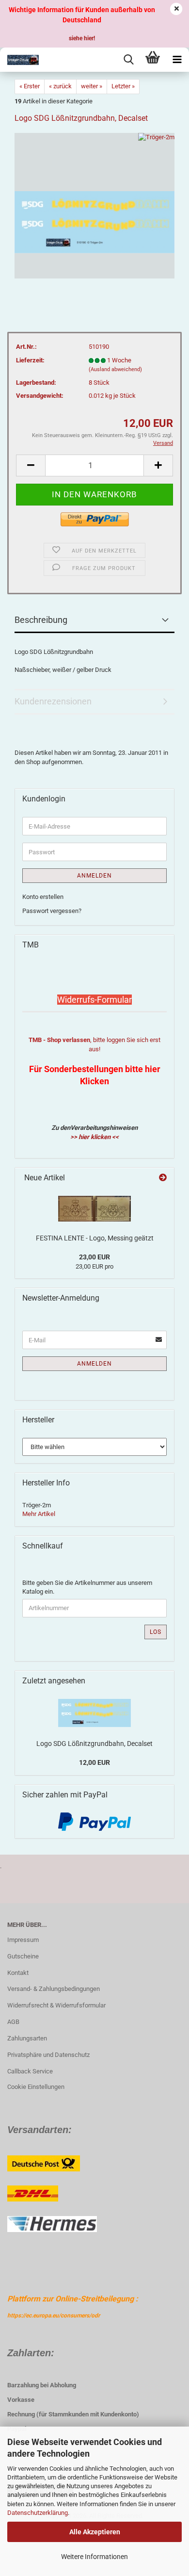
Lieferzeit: (30, 360)
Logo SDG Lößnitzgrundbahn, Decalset (94, 1744)
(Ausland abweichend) (115, 369)
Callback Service (30, 2071)
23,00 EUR (94, 1257)
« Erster (30, 86)
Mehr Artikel (39, 1514)
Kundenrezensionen (53, 701)
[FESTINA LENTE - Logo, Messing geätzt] (94, 1209)
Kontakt (18, 1973)
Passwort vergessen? (52, 911)
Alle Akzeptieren (95, 2532)
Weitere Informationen (94, 2557)
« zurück (60, 86)
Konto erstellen (43, 897)
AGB (13, 2022)
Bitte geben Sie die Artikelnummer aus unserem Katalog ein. (87, 1587)
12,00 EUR (94, 1762)
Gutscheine (23, 1956)
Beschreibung (41, 620)
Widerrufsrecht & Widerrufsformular (56, 2005)
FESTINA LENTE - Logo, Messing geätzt (95, 1238)
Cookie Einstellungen (36, 2087)
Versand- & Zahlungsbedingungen (54, 1989)
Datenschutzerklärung (38, 2513)
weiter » (92, 86)
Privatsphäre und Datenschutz (48, 2055)
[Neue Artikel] (163, 1178)
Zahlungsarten (27, 2038)
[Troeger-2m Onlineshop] (19, 60)
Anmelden (94, 876)
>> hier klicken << (94, 1137)
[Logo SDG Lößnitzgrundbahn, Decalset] (94, 205)
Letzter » (123, 86)
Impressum (23, 1940)
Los (156, 1632)
